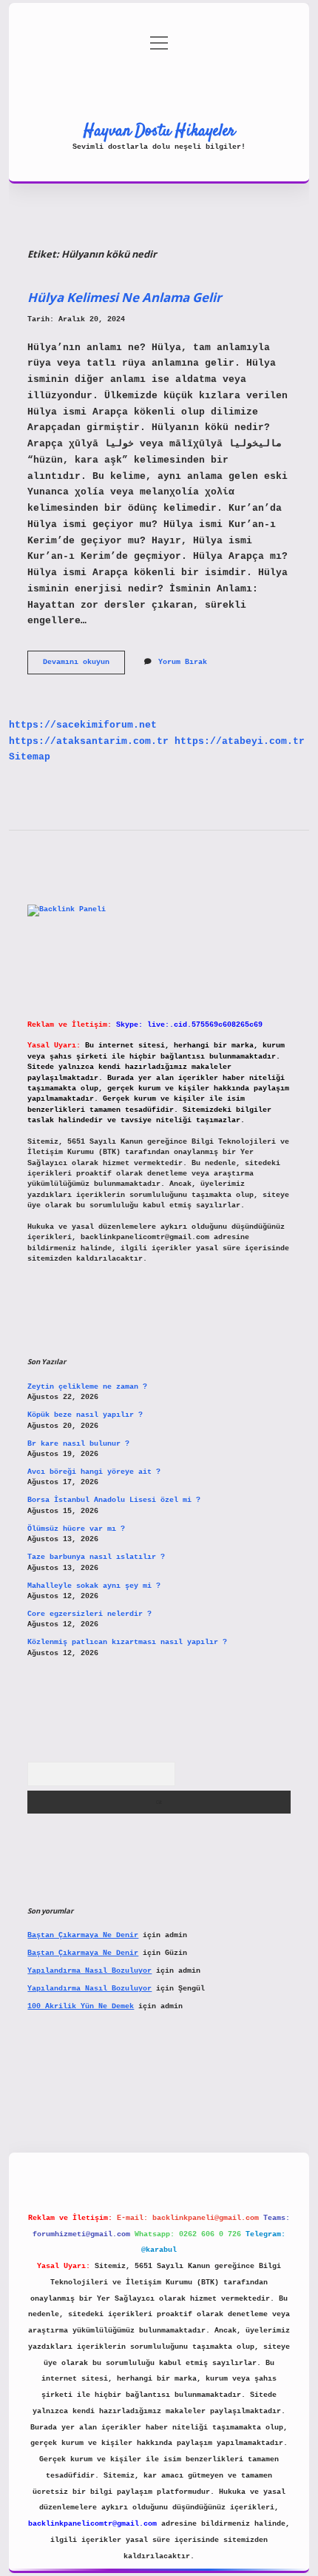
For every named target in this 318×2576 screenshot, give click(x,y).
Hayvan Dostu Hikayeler (159, 131)
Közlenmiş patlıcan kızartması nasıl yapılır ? (127, 1642)
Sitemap (30, 757)
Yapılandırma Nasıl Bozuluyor (89, 1971)
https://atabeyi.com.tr (240, 741)
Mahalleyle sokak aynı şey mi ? (94, 1586)
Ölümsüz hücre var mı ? (76, 1529)
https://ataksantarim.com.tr (89, 741)
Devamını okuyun (84, 666)
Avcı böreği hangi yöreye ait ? (94, 1472)
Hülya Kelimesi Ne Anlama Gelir (125, 297)
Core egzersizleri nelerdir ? (89, 1614)
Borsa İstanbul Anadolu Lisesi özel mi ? (114, 1500)
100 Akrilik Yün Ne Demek (81, 2006)
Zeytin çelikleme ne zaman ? (87, 1387)
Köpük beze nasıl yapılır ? (85, 1415)
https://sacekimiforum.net (83, 725)
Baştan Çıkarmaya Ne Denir (83, 1935)
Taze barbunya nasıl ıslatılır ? (96, 1557)
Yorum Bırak (183, 662)
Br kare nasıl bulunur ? (78, 1444)
